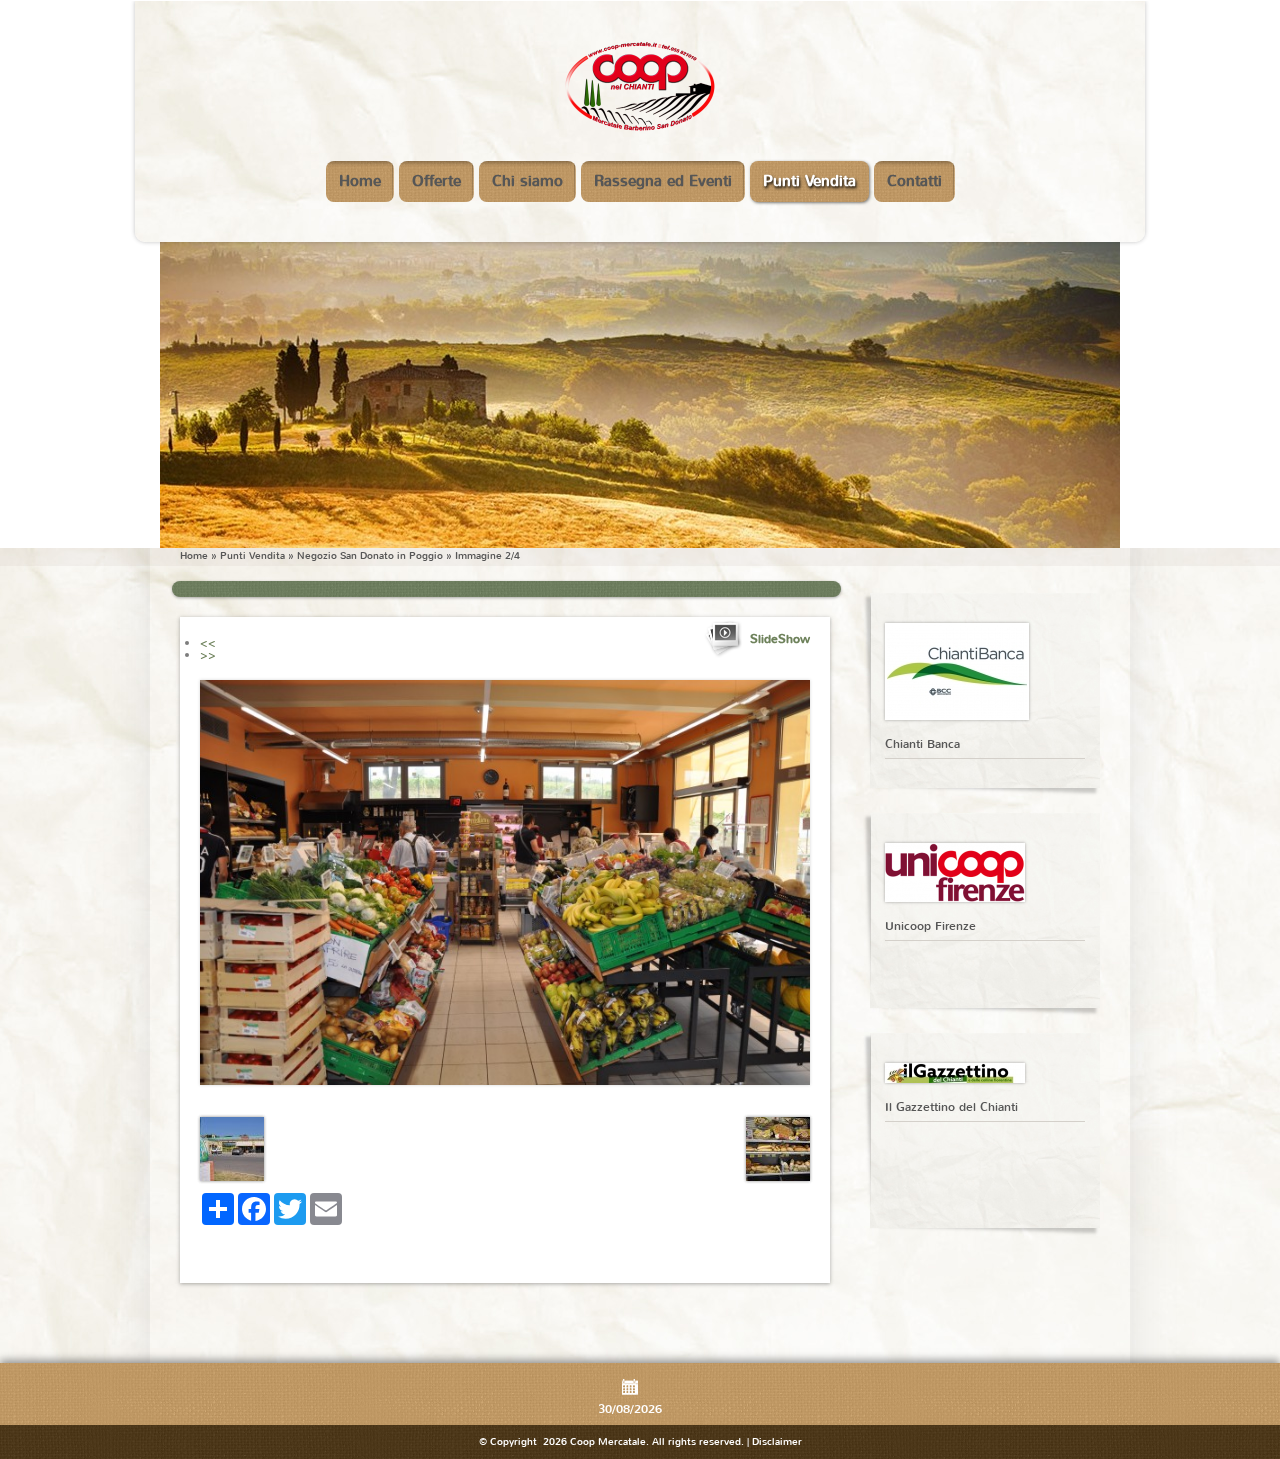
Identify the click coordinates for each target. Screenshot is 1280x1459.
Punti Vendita (809, 181)
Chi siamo (527, 181)
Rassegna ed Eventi (663, 181)
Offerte (436, 181)
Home (360, 181)
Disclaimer (777, 1441)
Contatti (914, 181)
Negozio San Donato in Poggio (370, 555)
